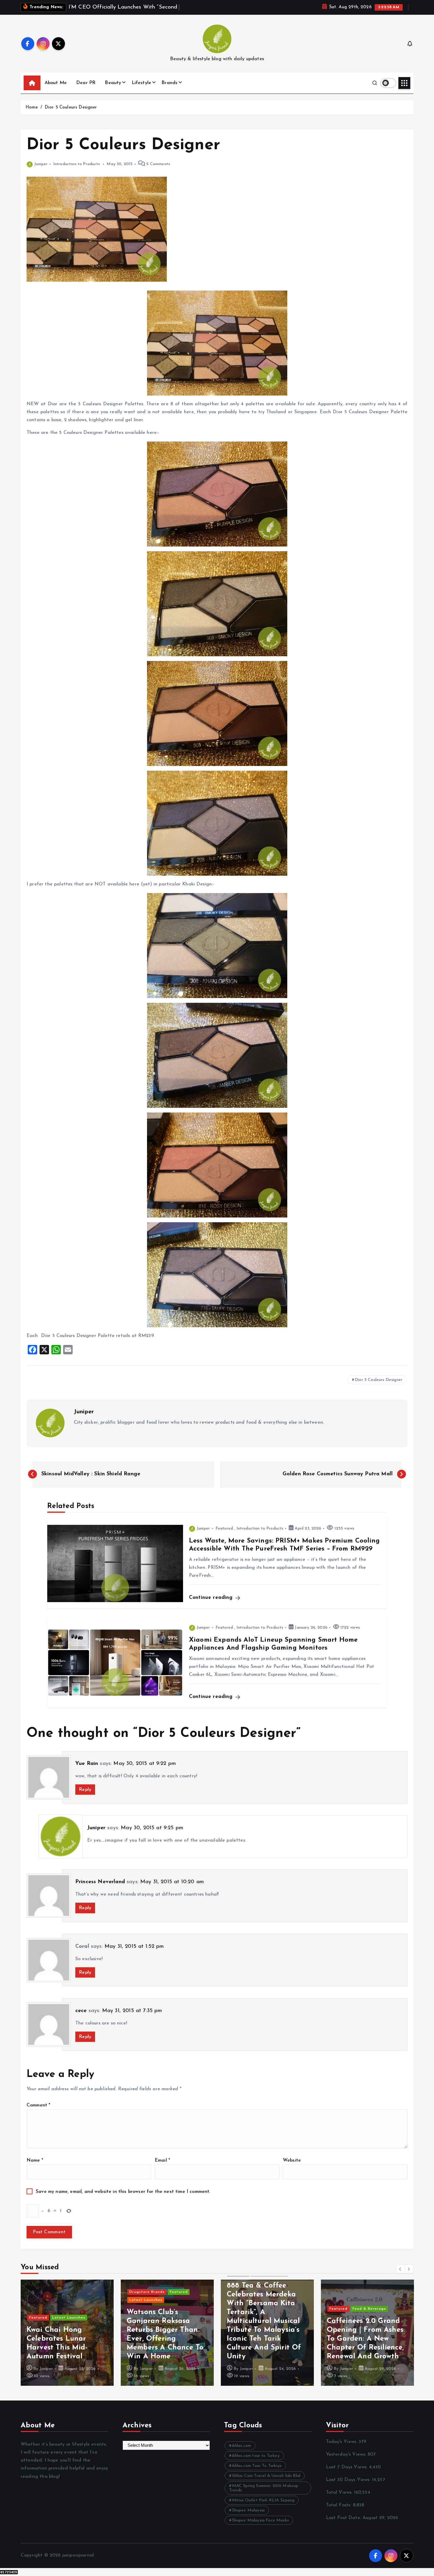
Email (162, 2168)
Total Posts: (339, 2513)
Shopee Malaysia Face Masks (260, 2528)
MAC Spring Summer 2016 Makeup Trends (264, 2495)
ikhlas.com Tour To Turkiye (257, 2473)
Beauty (113, 90)
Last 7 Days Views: (347, 2475)
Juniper (41, 172)
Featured (224, 1536)
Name (35, 2168)
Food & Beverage (269, 2316)
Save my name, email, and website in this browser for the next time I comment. (123, 2199)
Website (292, 2168)
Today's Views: (342, 2449)
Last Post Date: (344, 2525)
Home (32, 115)
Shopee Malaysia (248, 2518)
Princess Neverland (100, 1890)
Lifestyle (141, 90)
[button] (400, 2276)
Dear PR (86, 90)
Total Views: (340, 2500)
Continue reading (212, 1605)
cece (81, 2018)
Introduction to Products (77, 172)
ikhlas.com (242, 2453)
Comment (38, 2113)
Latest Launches (46, 2308)
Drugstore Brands (47, 2299)
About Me (56, 90)
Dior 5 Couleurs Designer (71, 115)
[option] (67, 2340)
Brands (169, 90)
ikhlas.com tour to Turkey (256, 2463)
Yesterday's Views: (347, 2462)
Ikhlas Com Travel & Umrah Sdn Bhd (266, 2483)
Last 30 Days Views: (349, 2487)
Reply (85, 1797)
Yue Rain (87, 1771)
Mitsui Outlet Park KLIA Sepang (263, 2508)
